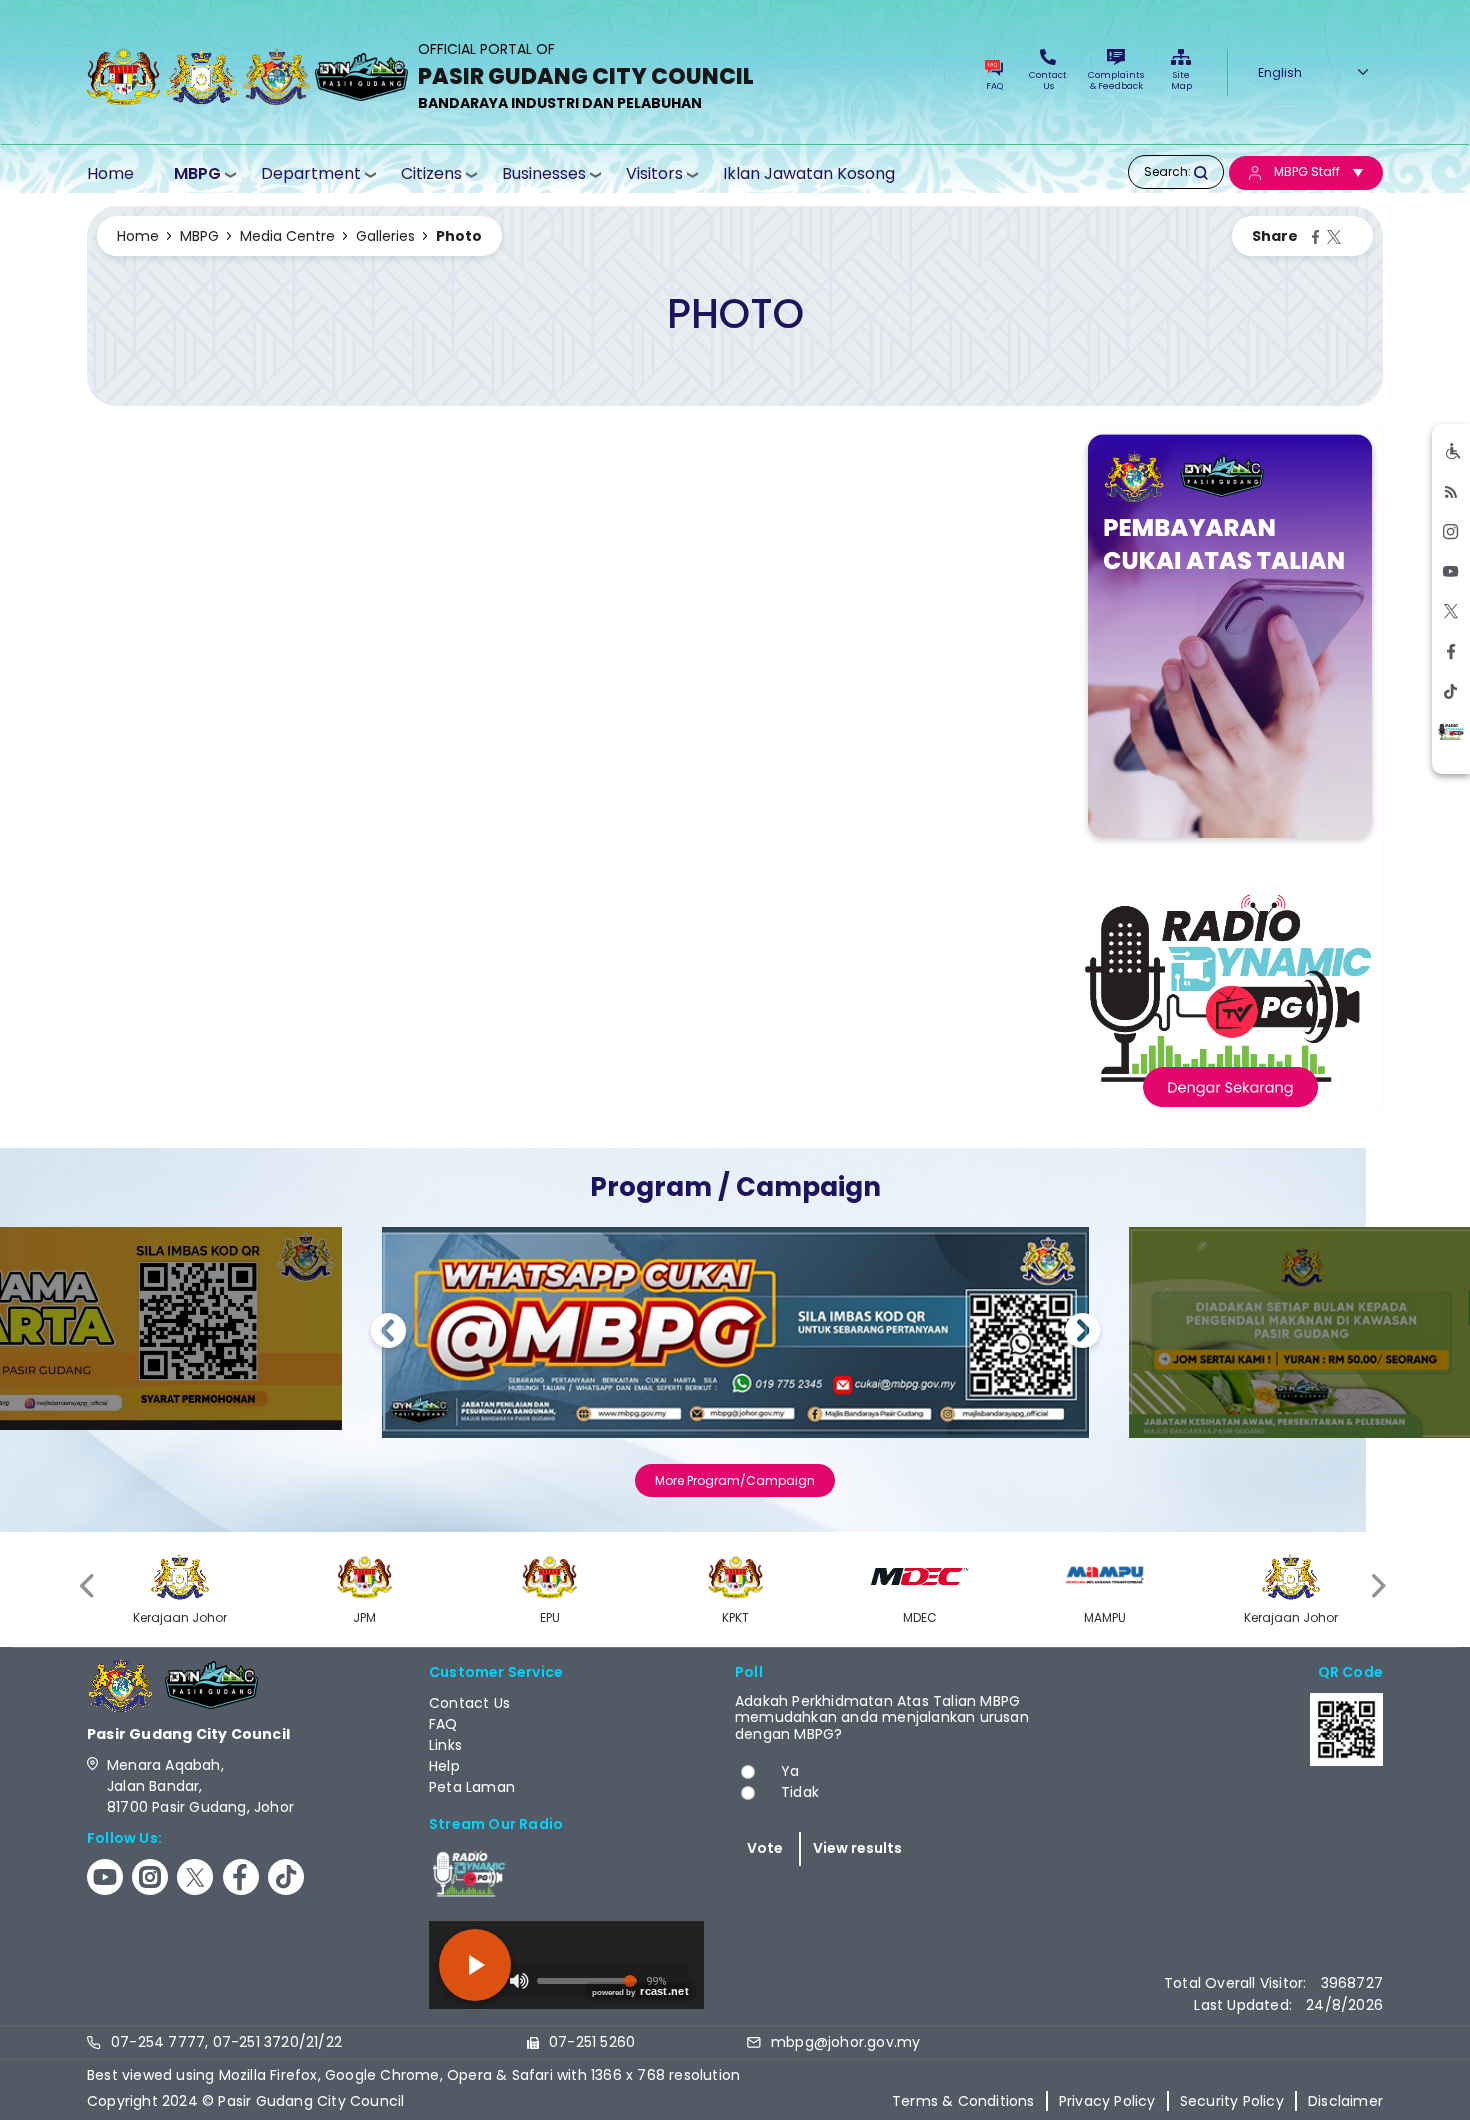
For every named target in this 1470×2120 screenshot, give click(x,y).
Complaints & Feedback (1116, 80)
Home (110, 173)
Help (444, 1766)
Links (445, 1745)
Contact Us (1048, 80)
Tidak (800, 1792)
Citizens (431, 173)
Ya (790, 1771)
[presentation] (89, 1586)
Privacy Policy (1107, 2101)
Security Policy (1232, 2101)
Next (1082, 1333)
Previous (388, 1333)
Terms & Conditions (963, 2101)
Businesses (544, 173)
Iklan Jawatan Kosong (809, 173)
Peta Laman (472, 1787)
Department (311, 173)
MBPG (197, 173)
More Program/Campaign (735, 1480)
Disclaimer (1345, 2101)
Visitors (654, 173)
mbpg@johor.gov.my (845, 2042)
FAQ (994, 86)
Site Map (1181, 80)
